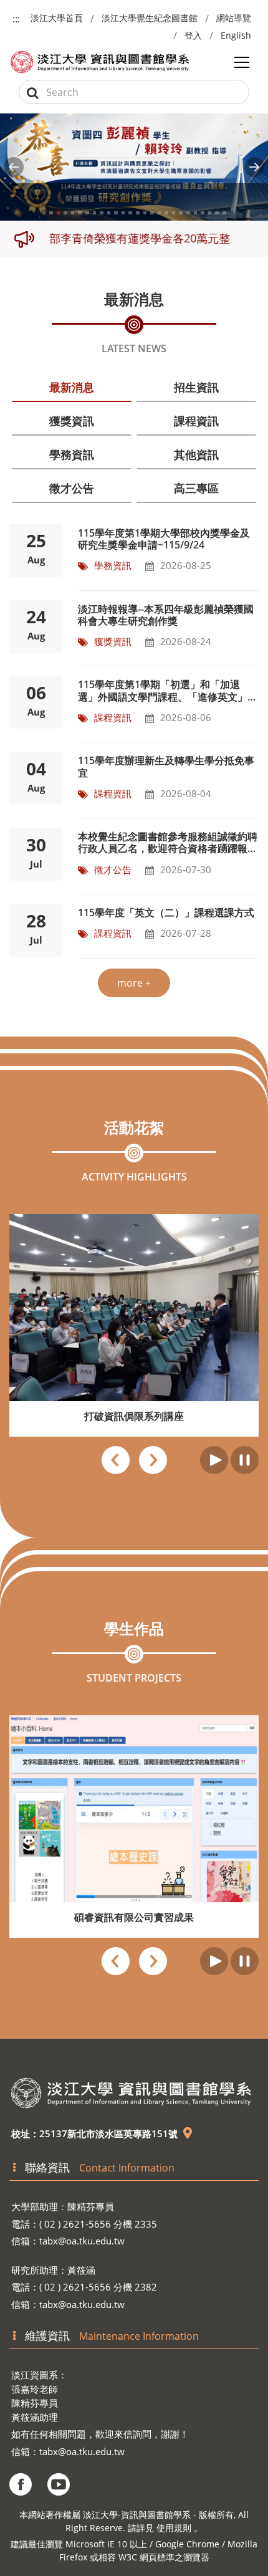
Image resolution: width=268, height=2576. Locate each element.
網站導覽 (234, 18)
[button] (14, 167)
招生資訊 (196, 387)
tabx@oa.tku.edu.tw (82, 2241)
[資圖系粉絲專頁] (21, 2484)
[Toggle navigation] (242, 62)
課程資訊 (196, 421)
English (236, 35)
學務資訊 (72, 454)
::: (16, 19)
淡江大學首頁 (57, 18)
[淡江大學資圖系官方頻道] (59, 2484)
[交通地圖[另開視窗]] (188, 2133)
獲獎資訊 (72, 421)
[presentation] (116, 1462)
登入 (193, 35)
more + (134, 983)
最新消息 (72, 387)
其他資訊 (196, 454)
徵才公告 (72, 488)
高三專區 (196, 488)
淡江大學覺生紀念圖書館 (150, 18)
